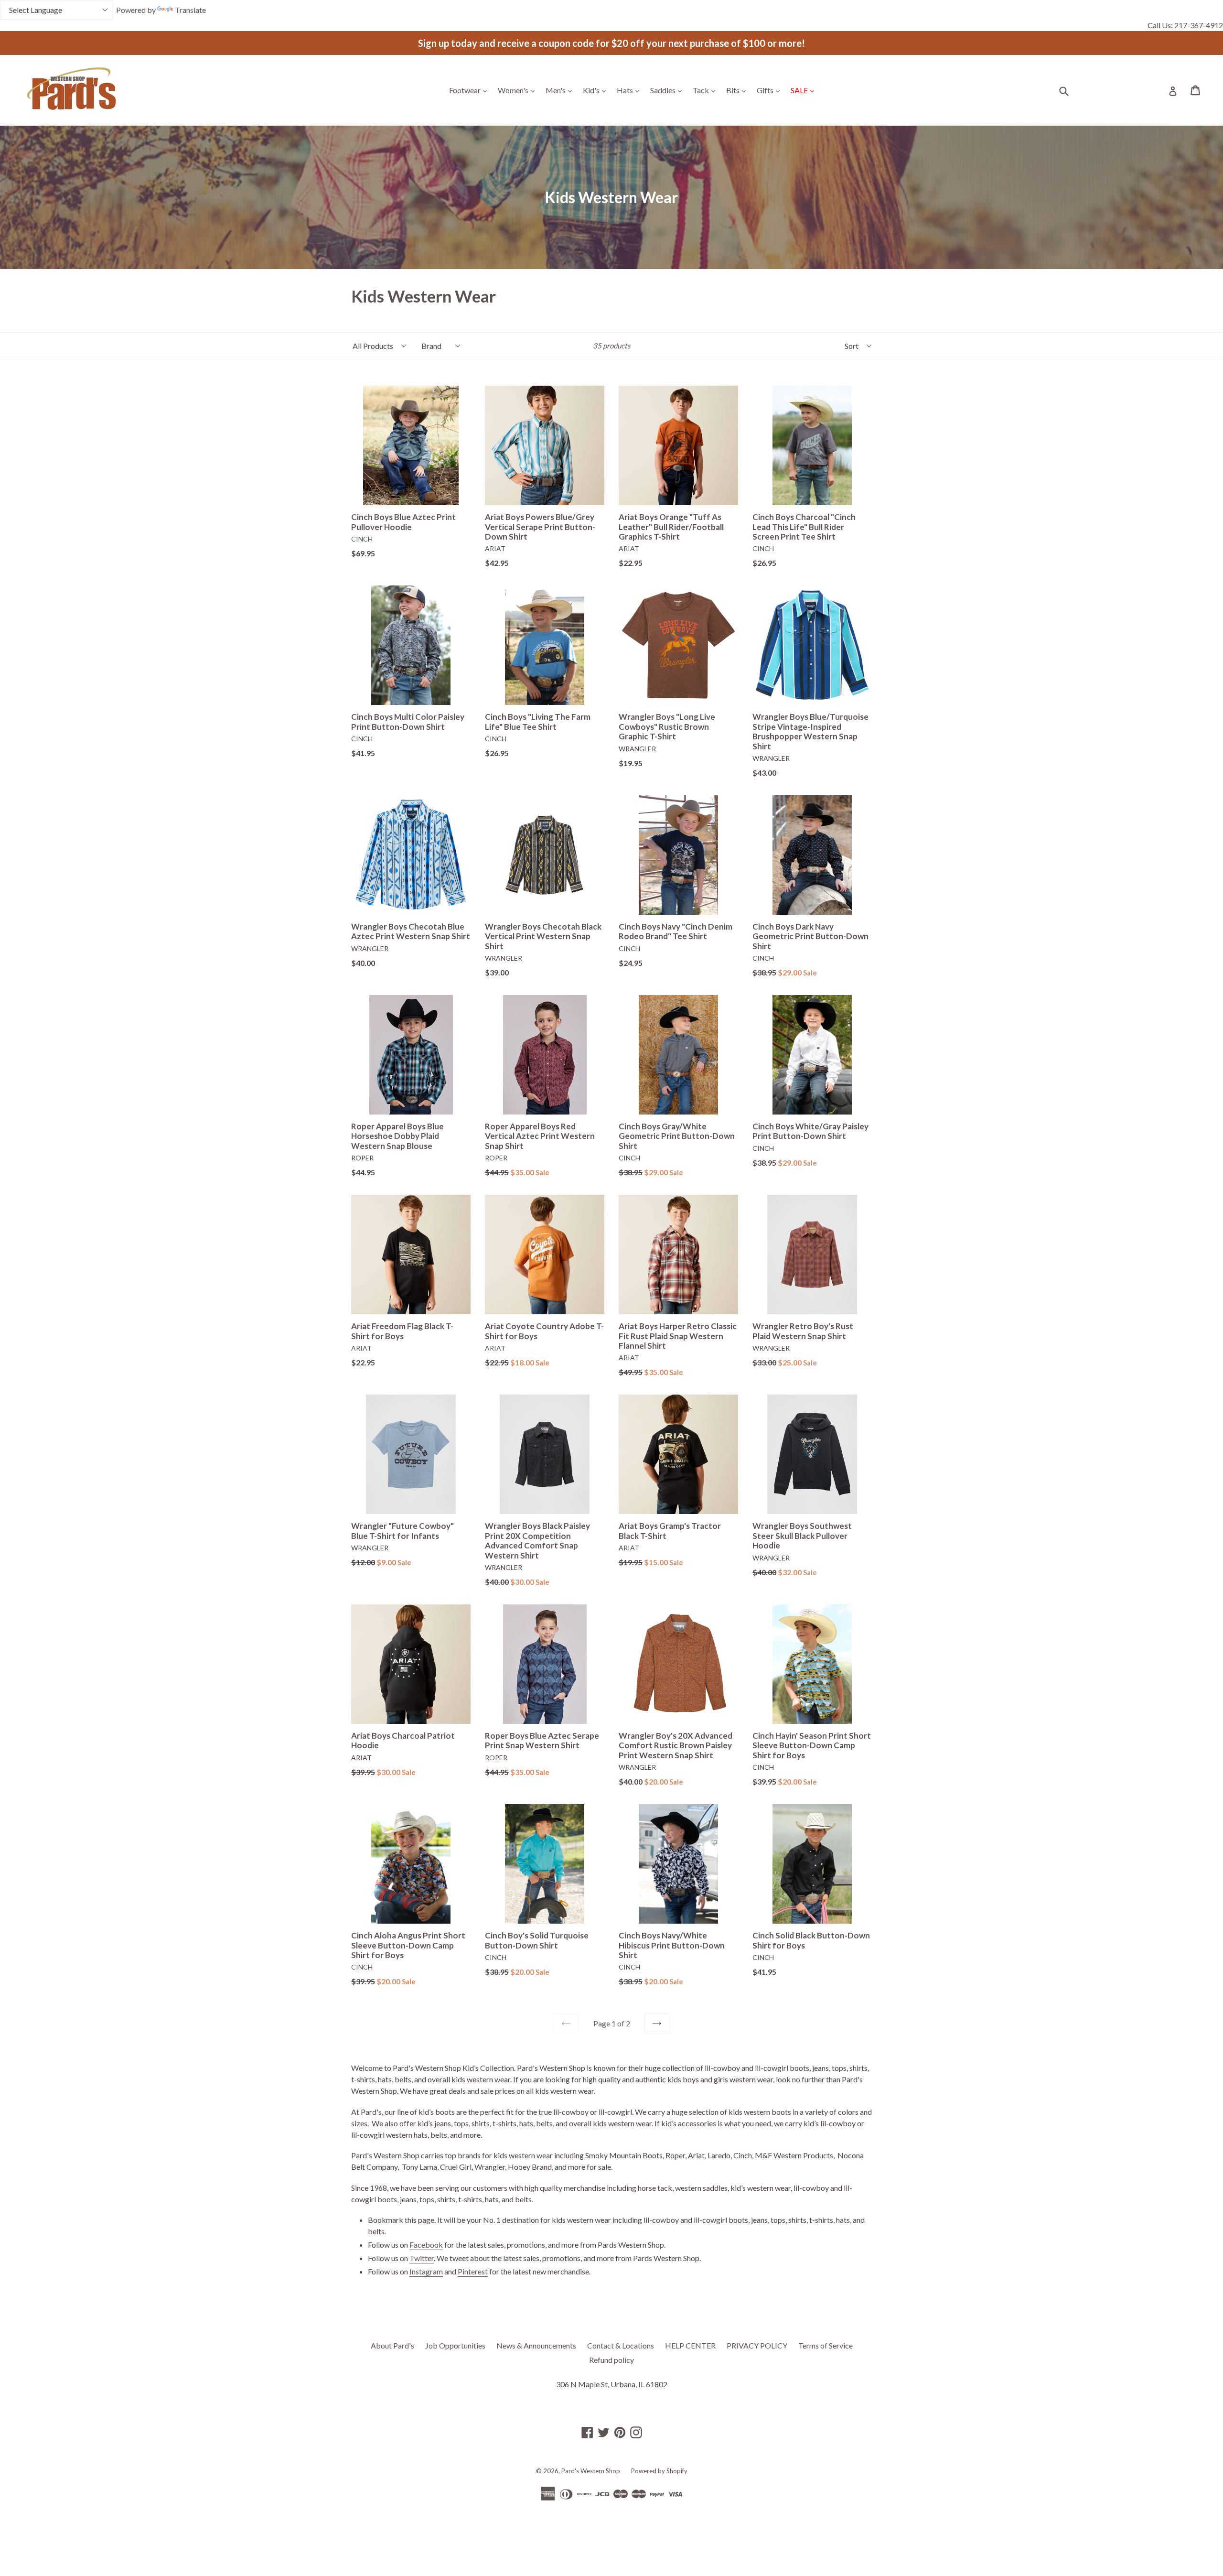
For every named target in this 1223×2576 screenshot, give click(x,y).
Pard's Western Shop (591, 2471)
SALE (805, 90)
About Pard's (392, 2345)
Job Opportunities (455, 2345)
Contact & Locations (621, 2345)
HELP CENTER (690, 2345)
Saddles (668, 90)
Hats (630, 90)
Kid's (597, 90)
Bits (738, 90)
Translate (190, 10)
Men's (561, 90)
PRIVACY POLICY (757, 2345)
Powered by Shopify (659, 2471)
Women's (519, 90)
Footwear (470, 90)
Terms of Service (826, 2345)
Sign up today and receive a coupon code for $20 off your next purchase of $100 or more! (611, 43)
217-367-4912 (1199, 25)
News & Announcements (536, 2345)
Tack (706, 90)
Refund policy (611, 2360)
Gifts (771, 90)
